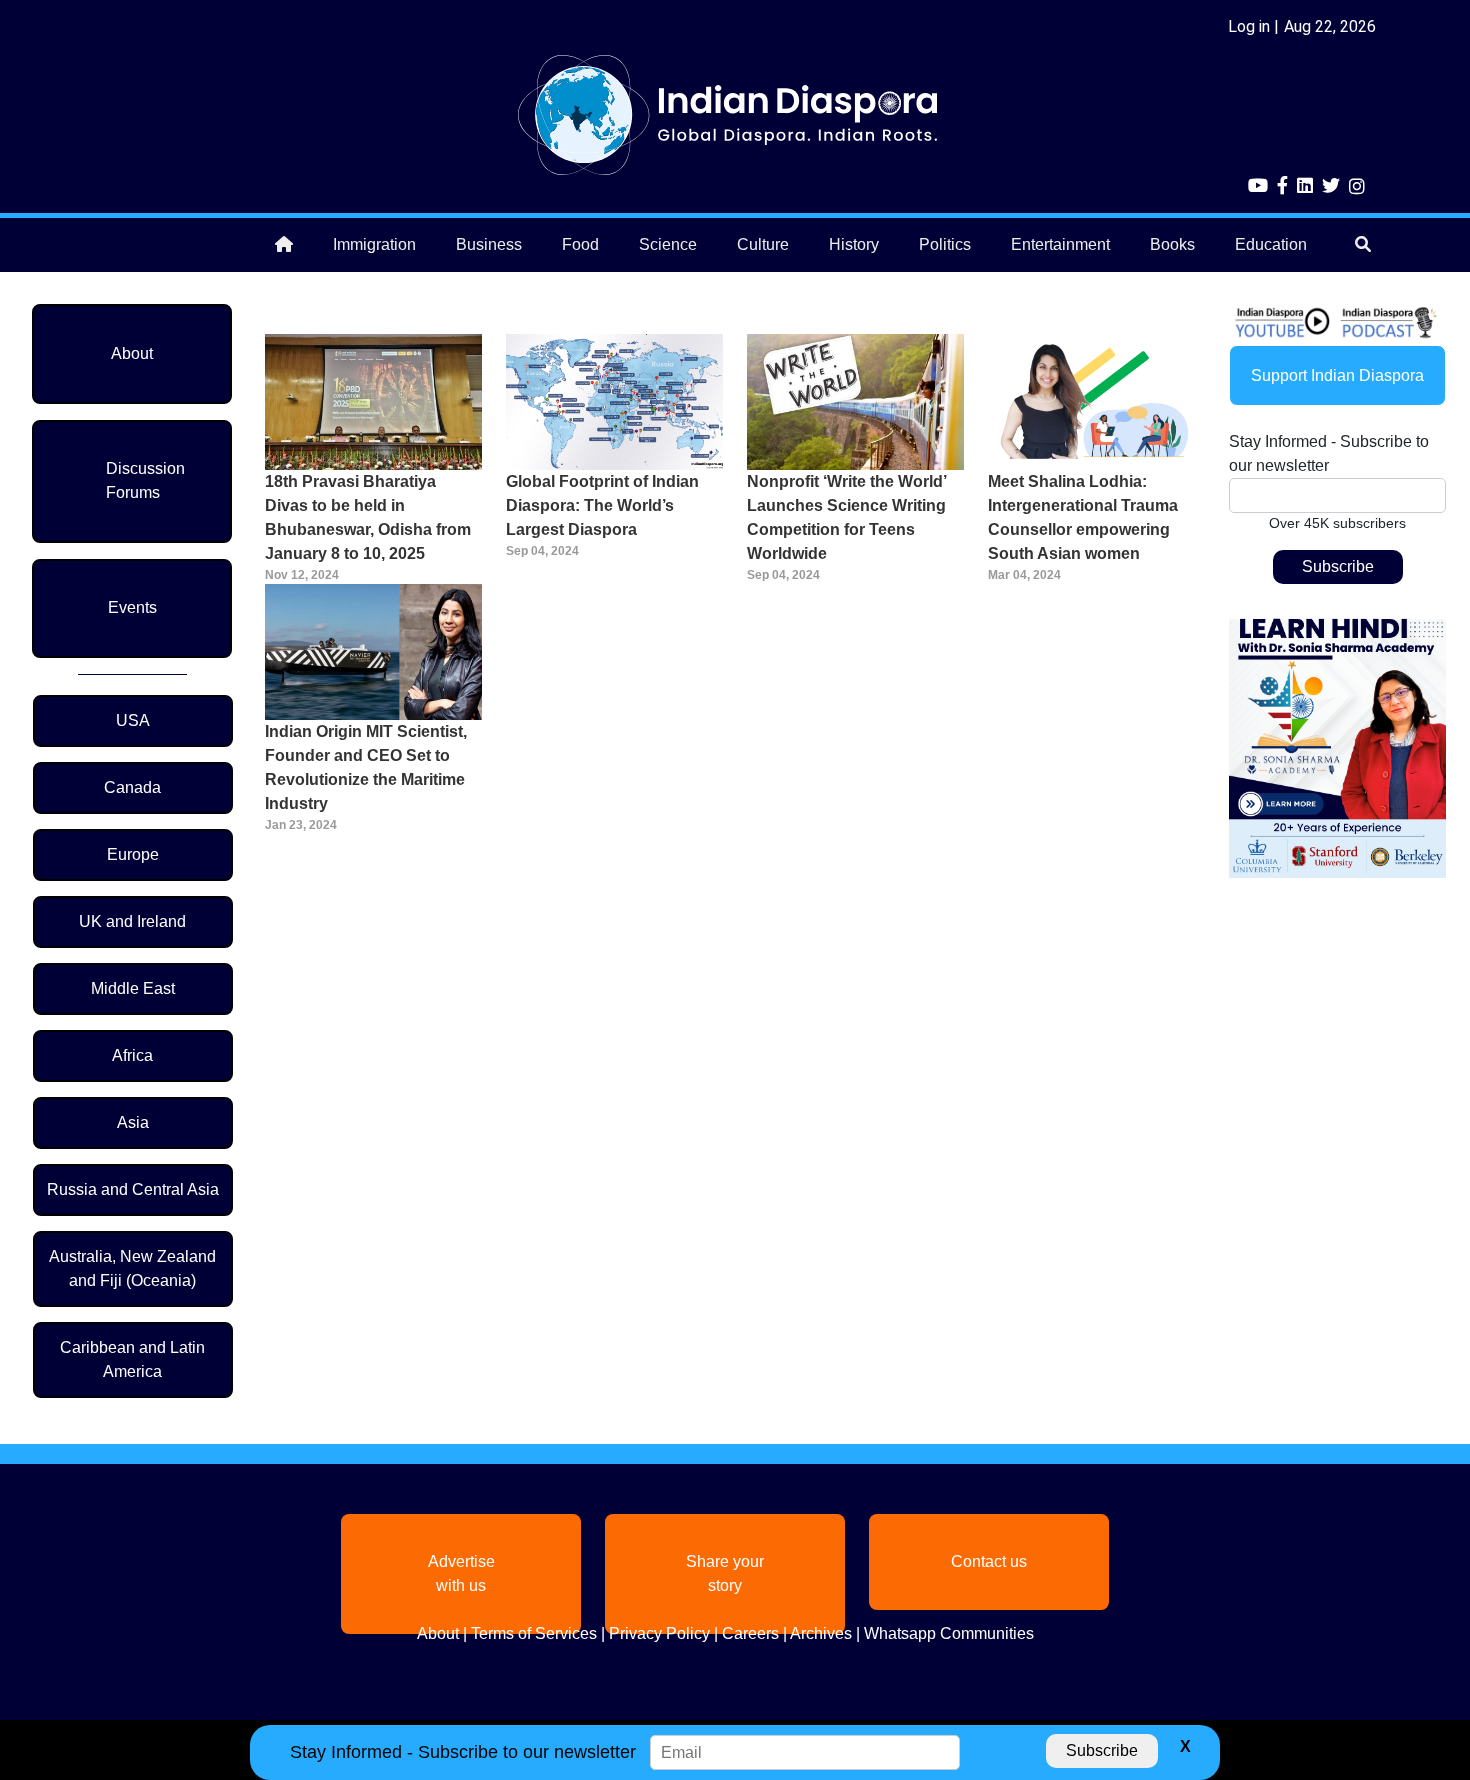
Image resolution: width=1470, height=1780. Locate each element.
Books (1172, 244)
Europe (133, 854)
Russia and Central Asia (133, 1189)
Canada (132, 787)
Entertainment (1060, 244)
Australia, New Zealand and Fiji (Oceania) (132, 1268)
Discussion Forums (145, 480)
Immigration (374, 244)
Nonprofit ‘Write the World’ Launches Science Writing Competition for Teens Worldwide (846, 517)
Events (132, 607)
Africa (132, 1055)
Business (489, 244)
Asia (133, 1122)
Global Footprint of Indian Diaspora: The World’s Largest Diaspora (602, 505)
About (132, 353)
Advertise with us (461, 1573)
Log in (1249, 26)
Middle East (133, 988)
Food (580, 244)
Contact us (989, 1561)
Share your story (725, 1573)
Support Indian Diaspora (1337, 375)
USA (133, 720)
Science (668, 244)
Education (1271, 244)
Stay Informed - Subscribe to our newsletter (1329, 453)
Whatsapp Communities (949, 1633)
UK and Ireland (132, 921)
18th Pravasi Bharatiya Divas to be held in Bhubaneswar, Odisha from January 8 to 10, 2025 (368, 517)
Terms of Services (534, 1633)
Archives (821, 1633)
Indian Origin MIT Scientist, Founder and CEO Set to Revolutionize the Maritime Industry (366, 767)
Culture (763, 244)
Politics (945, 244)
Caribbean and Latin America (132, 1359)
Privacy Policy (659, 1633)
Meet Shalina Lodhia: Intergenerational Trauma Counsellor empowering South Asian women (1083, 517)
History (854, 244)
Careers (750, 1633)
